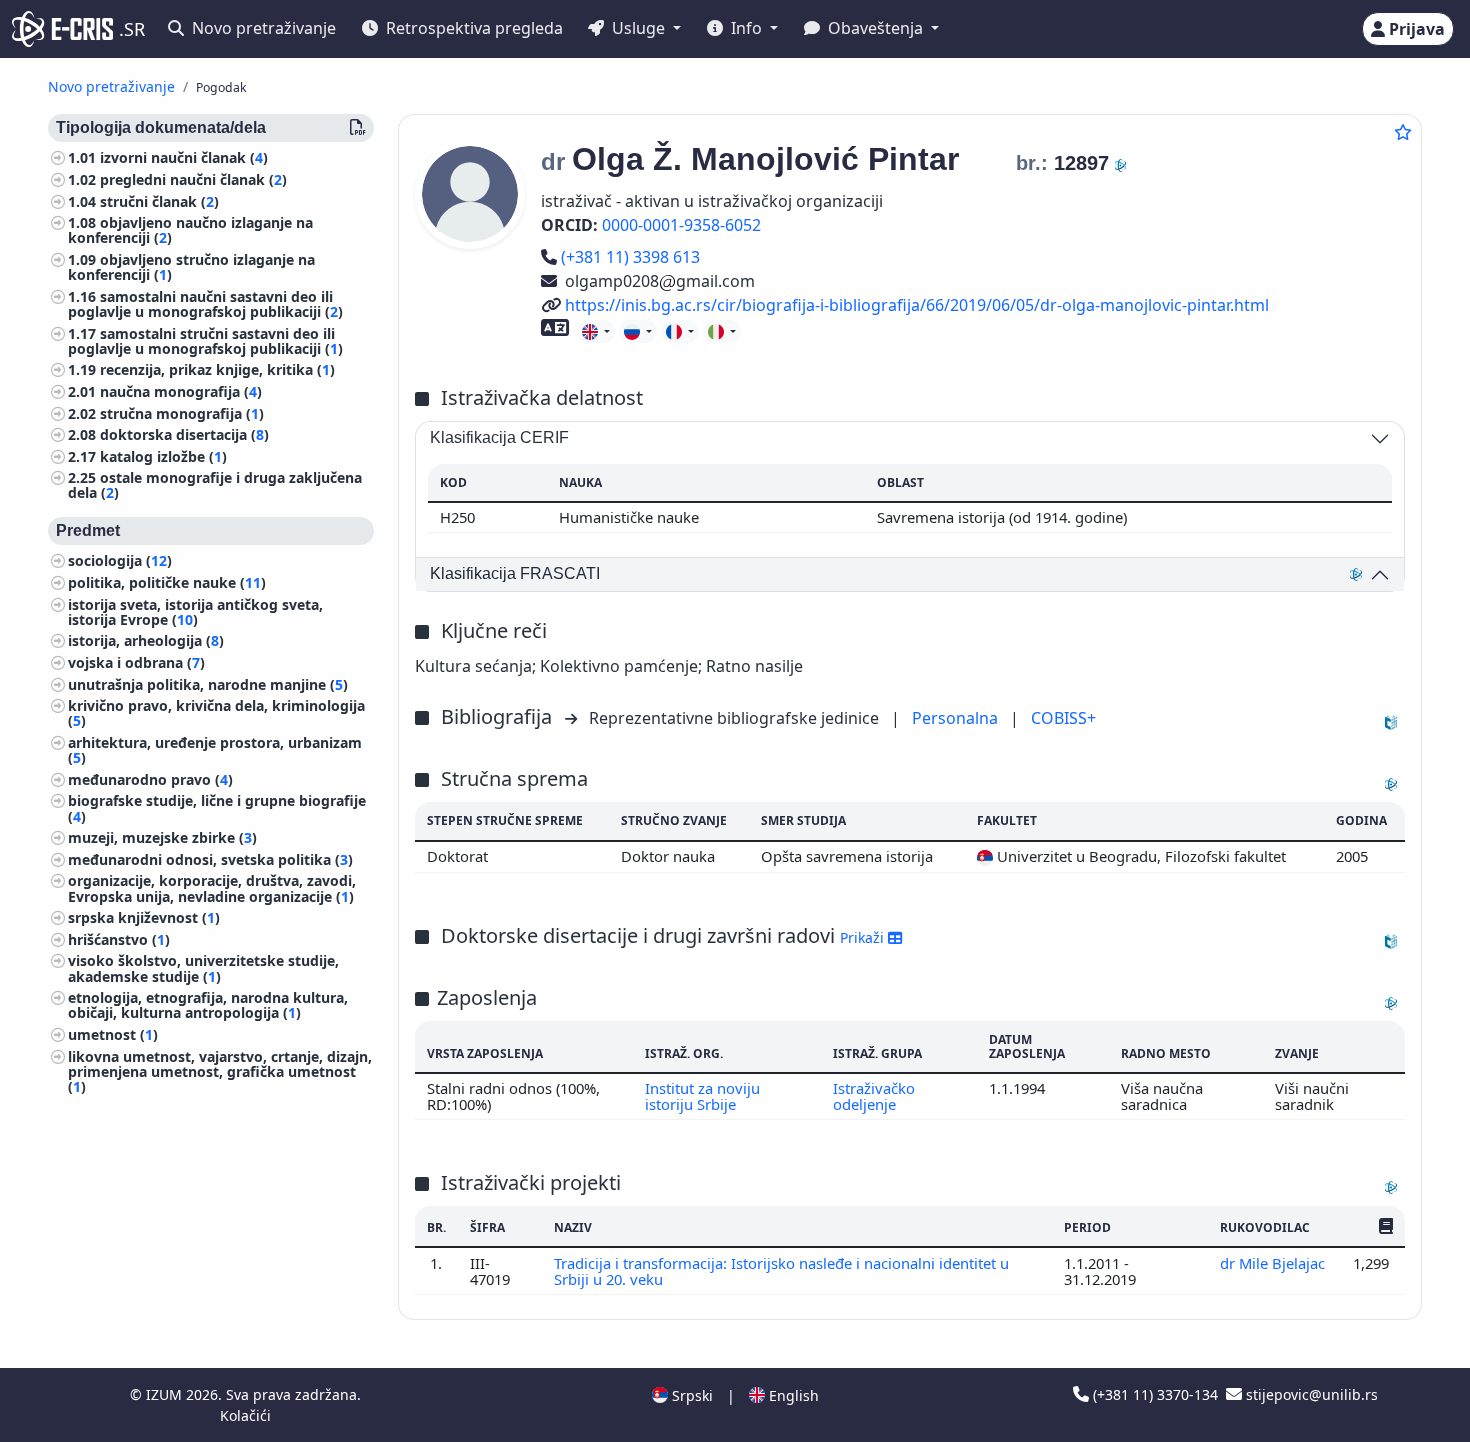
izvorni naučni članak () (184, 158)
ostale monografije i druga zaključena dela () (215, 486)
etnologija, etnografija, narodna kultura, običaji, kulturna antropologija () (208, 1006)
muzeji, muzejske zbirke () (162, 838)
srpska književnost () (144, 918)
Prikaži (864, 937)
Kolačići (245, 1415)
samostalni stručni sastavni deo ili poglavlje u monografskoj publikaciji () (205, 341)
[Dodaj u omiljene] (1403, 132)
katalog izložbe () (163, 457)
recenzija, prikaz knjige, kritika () (217, 370)
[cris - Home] (62, 29)
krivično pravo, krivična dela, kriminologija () (216, 714)
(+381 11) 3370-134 (1155, 1394)
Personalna (957, 718)
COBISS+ (1063, 718)
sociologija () (120, 561)
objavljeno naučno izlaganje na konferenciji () (190, 231)
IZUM (166, 1394)
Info (746, 28)
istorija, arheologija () (146, 641)
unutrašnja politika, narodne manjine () (208, 685)
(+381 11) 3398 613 (630, 257)
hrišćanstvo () (119, 940)
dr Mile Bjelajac (1272, 1263)
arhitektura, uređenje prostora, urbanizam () (215, 751)
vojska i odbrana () (136, 663)
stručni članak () (159, 201)
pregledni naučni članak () (193, 180)
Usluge (638, 28)
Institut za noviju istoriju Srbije (702, 1096)
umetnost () (113, 1035)
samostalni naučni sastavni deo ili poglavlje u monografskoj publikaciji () (205, 305)
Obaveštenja (875, 28)
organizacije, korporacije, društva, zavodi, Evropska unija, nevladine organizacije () (212, 889)
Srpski (690, 1395)
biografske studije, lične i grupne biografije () (217, 809)
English (792, 1395)
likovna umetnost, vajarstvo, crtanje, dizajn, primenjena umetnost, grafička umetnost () (220, 1071)
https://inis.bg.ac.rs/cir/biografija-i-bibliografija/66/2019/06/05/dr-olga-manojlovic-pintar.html (916, 305)
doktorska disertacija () (184, 435)
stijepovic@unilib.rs (1310, 1394)
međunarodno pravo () (150, 780)
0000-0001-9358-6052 (681, 225)
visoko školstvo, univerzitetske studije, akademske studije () (203, 969)
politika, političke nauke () (167, 583)
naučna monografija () (181, 392)
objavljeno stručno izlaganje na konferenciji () (191, 268)
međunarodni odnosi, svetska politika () (210, 860)
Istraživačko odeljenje (874, 1096)
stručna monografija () (182, 413)
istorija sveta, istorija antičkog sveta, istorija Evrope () (195, 613)
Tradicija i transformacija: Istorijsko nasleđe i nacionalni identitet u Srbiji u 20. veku (781, 1271)
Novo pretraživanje (262, 28)
